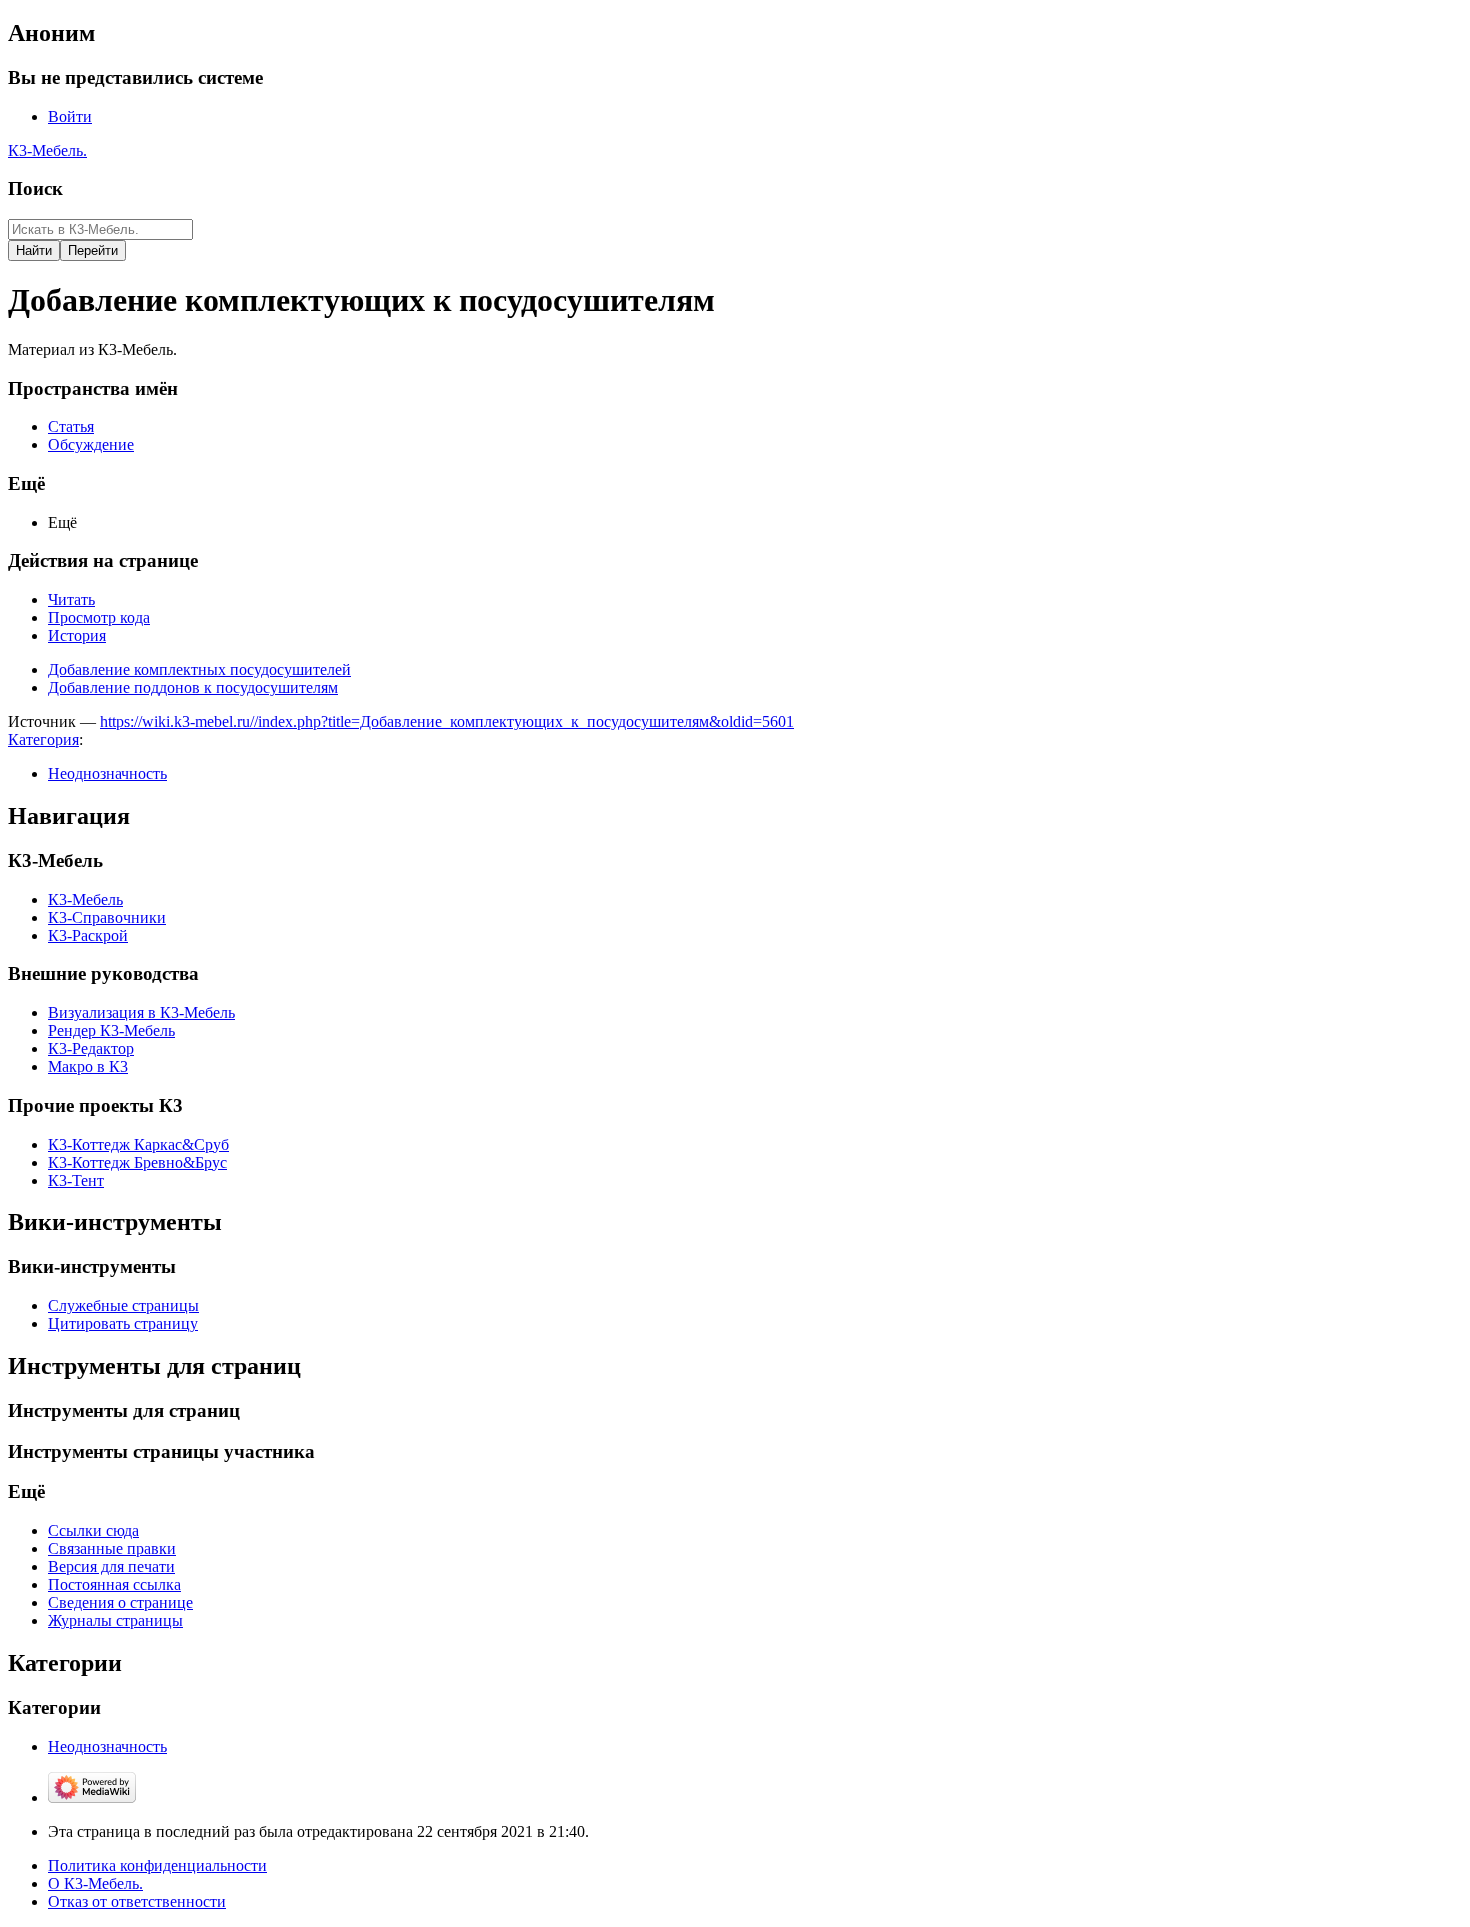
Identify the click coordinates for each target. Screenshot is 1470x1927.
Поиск (35, 188)
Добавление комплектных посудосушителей (199, 669)
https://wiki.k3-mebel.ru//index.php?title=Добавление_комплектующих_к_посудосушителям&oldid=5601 (447, 721)
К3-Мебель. (47, 150)
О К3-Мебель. (95, 1883)
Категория (43, 739)
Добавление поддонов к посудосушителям (193, 687)
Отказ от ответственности (137, 1901)
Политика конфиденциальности (157, 1865)
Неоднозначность (107, 773)
